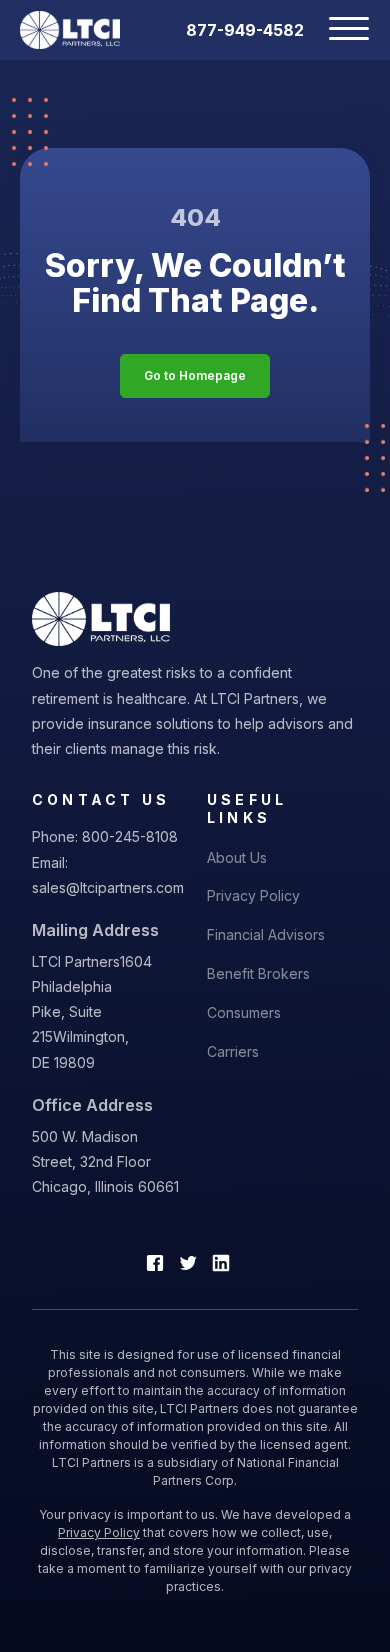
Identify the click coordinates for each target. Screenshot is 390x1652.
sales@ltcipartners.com (108, 887)
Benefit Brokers (258, 973)
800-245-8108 (130, 836)
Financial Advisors (266, 934)
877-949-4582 (245, 30)
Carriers (233, 1051)
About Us (237, 857)
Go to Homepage (195, 375)
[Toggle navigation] (337, 30)
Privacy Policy (253, 895)
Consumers (244, 1012)
